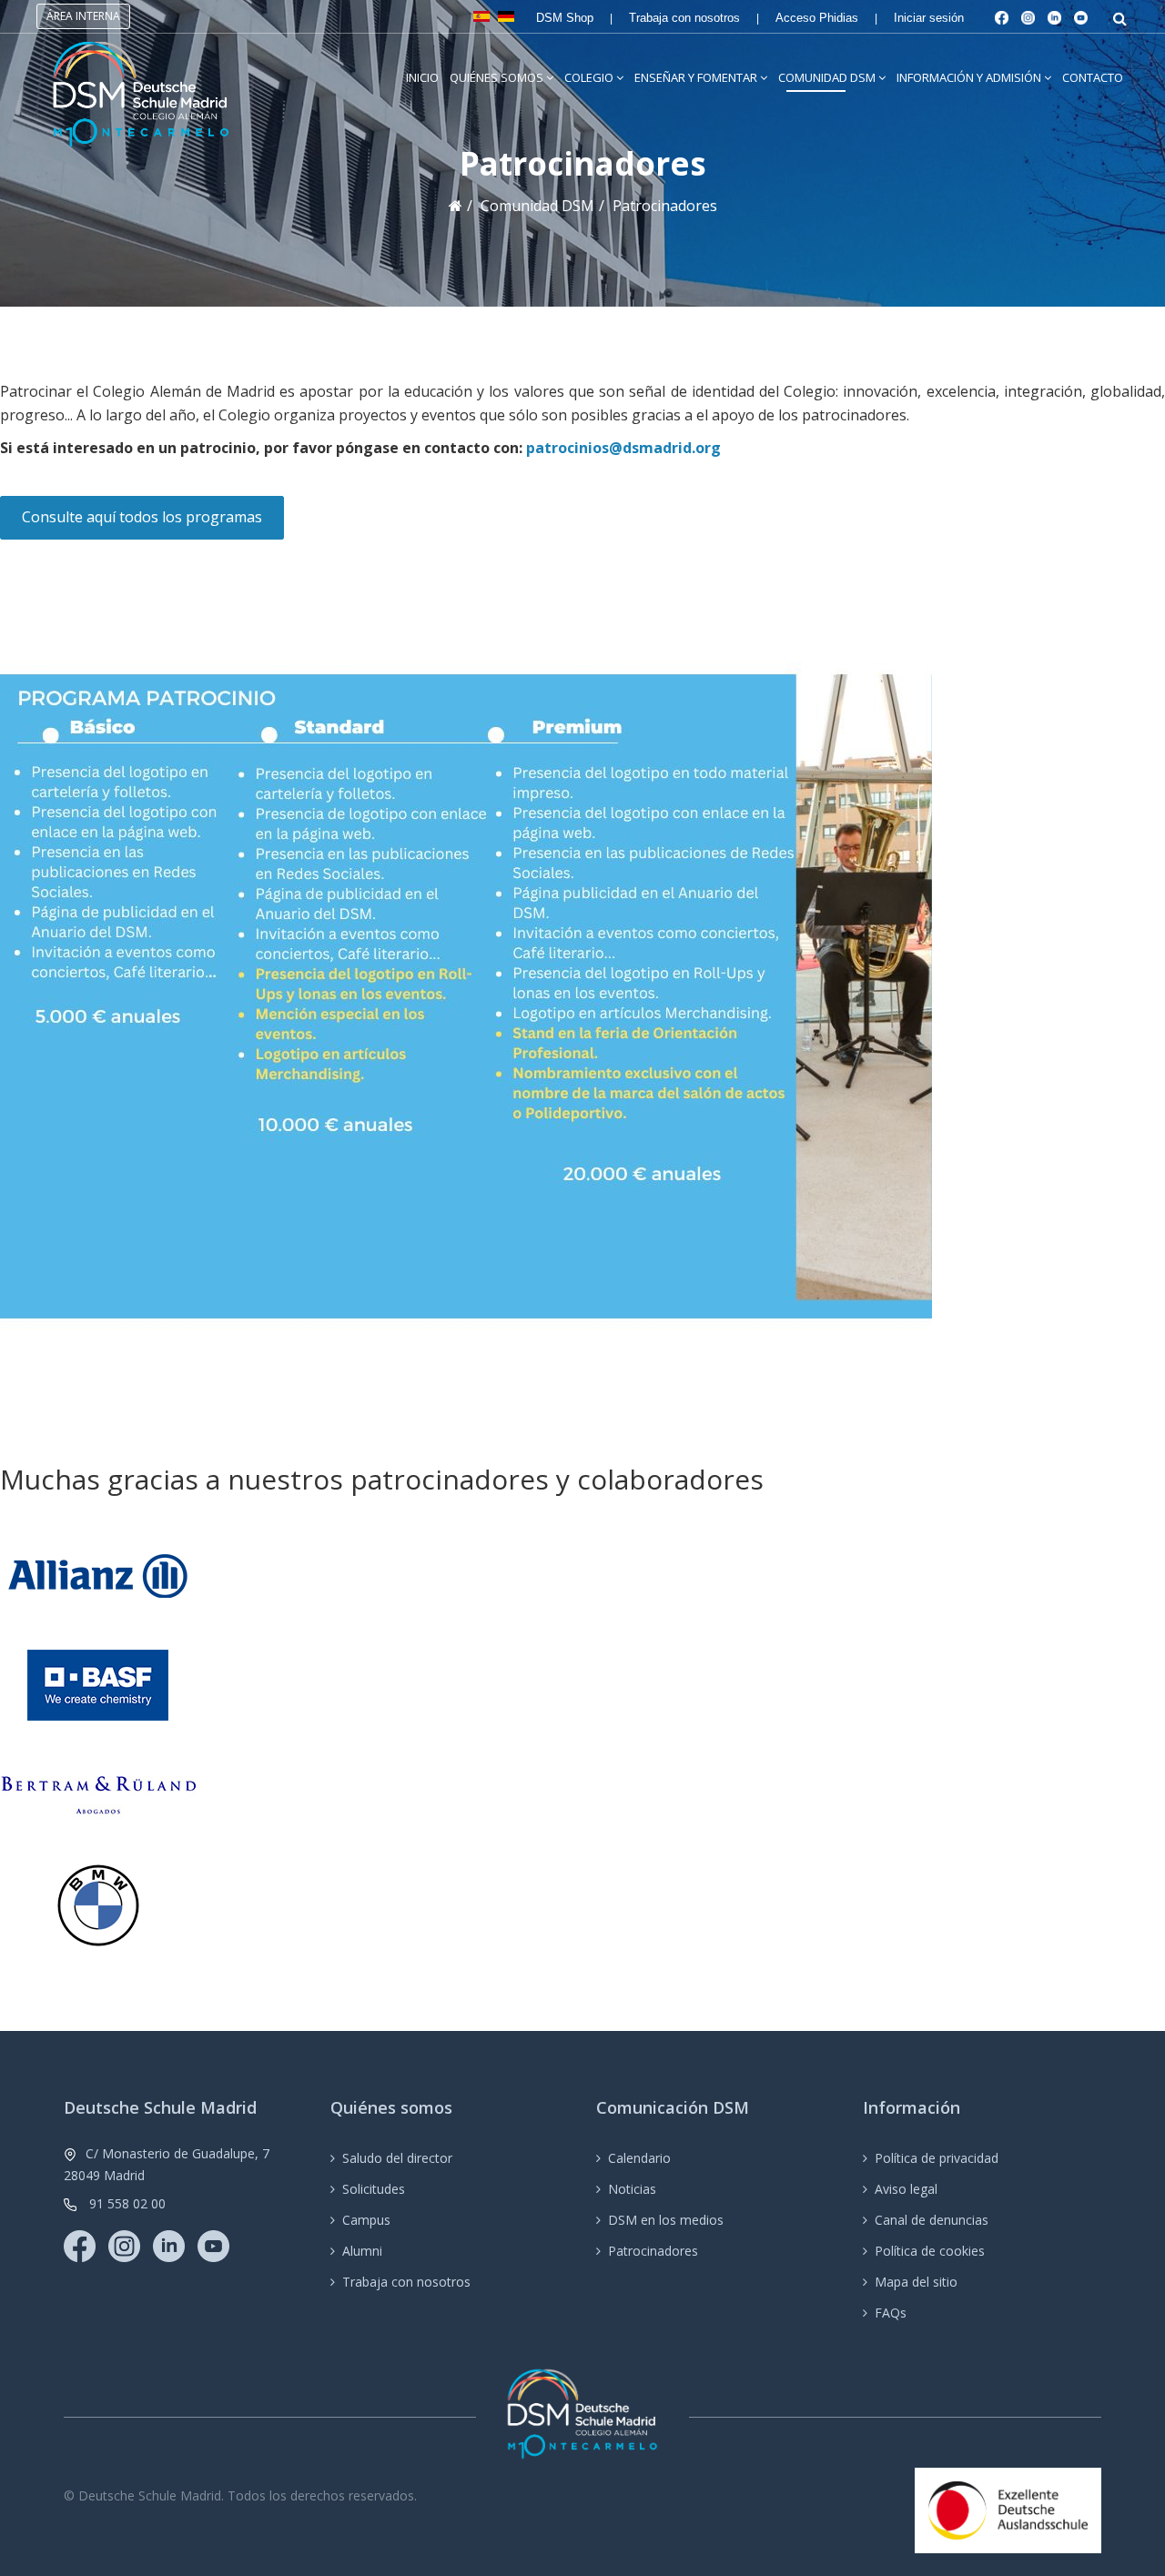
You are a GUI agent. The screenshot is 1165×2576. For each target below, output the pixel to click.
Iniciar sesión (929, 18)
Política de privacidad (937, 2158)
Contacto (1093, 77)
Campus (366, 2220)
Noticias (632, 2189)
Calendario (639, 2158)
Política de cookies (930, 2251)
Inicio (422, 77)
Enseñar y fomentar (696, 77)
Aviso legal (906, 2189)
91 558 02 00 (127, 2203)
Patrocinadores (653, 2251)
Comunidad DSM (827, 77)
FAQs (891, 2313)
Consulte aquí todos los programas (142, 517)
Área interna (83, 16)
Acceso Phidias (817, 18)
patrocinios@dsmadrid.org (623, 448)
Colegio (589, 77)
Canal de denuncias (932, 2220)
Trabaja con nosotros (684, 18)
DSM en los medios (666, 2220)
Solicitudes (374, 2189)
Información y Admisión (969, 77)
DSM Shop (565, 18)
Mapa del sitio (916, 2282)
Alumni (362, 2251)
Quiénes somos (496, 77)
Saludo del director (397, 2158)
